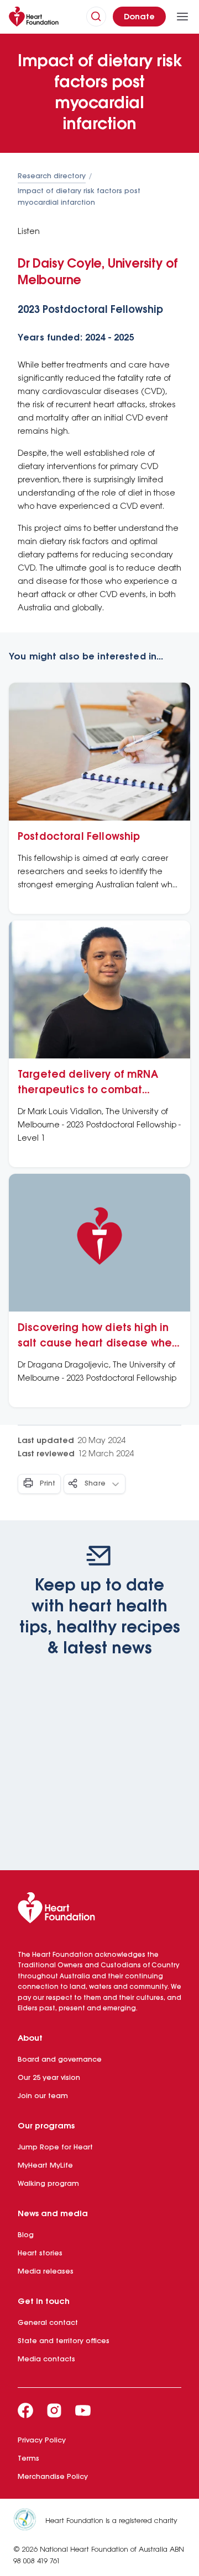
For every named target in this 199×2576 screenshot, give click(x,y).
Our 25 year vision (49, 2078)
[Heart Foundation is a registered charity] (29, 2521)
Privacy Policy (42, 2441)
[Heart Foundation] (99, 1910)
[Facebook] (25, 2410)
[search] (96, 17)
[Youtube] (83, 2410)
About (30, 2039)
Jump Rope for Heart (55, 2147)
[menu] (182, 17)
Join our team (43, 2096)
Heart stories (40, 2253)
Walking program (48, 2184)
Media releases (46, 2272)
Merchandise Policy (53, 2477)
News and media (53, 2214)
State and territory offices (64, 2341)
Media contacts (46, 2359)
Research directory (52, 176)
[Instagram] (54, 2410)
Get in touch (44, 2302)
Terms (28, 2459)
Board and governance (60, 2060)
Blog (26, 2235)
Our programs (46, 2126)
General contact (48, 2323)
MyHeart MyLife (45, 2166)
